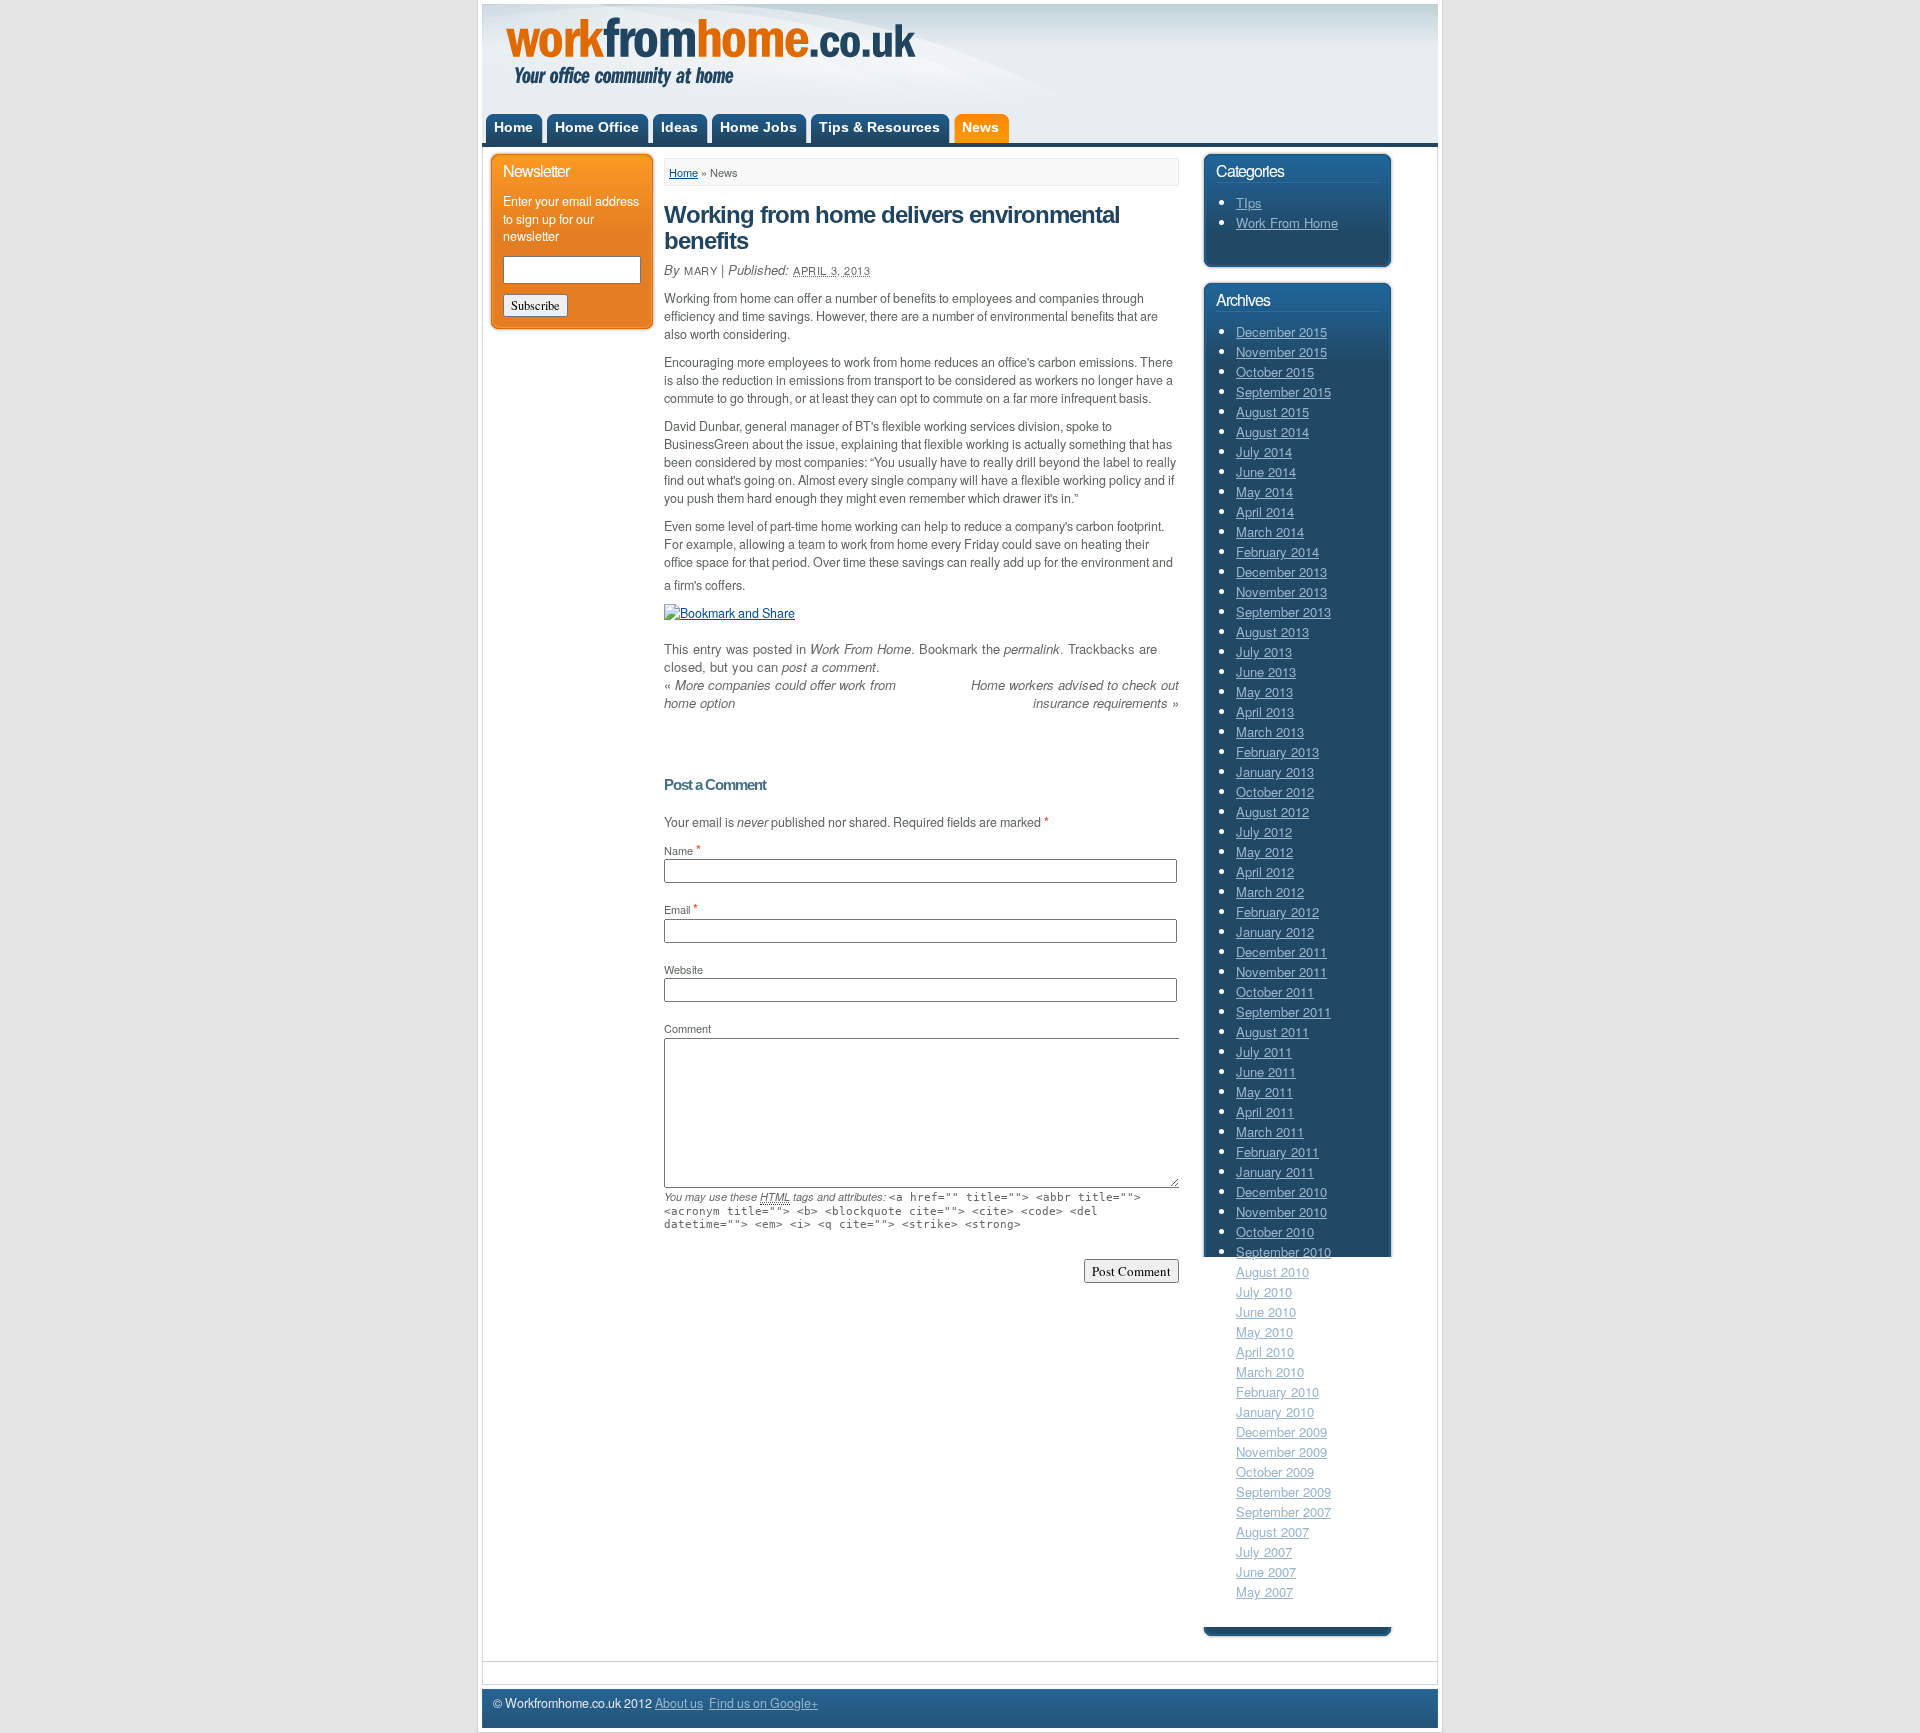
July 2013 (1264, 651)
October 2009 (1275, 1471)
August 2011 (1272, 1031)
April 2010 (1265, 1351)
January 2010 (1275, 1411)
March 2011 (1270, 1131)
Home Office (597, 127)
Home (513, 127)
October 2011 (1275, 991)
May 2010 (1264, 1331)
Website (683, 969)
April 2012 (1265, 871)
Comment (687, 1028)
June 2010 (1266, 1311)
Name (678, 850)
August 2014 (1272, 431)
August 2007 (1272, 1531)
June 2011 (1266, 1071)
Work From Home (860, 648)
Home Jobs (758, 127)
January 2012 (1275, 931)
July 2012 (1264, 831)
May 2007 (1264, 1591)
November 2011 (1281, 971)
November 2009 (1281, 1451)
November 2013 (1281, 591)
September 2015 (1283, 391)
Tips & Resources (879, 127)
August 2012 (1272, 811)
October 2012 (1275, 791)
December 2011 (1281, 951)
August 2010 (1272, 1271)
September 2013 (1283, 611)
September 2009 (1283, 1491)
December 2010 (1281, 1191)
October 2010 (1275, 1231)
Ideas (679, 127)
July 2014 (1264, 451)
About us (679, 1703)
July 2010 (1264, 1291)
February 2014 (1277, 551)
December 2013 (1281, 571)
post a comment (829, 666)
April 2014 (1265, 511)
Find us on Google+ (763, 1703)
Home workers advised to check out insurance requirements (1075, 693)
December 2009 (1281, 1431)
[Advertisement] (1167, 38)
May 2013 (1264, 691)
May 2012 (1264, 851)
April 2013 (1265, 711)
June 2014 (1266, 471)
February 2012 (1277, 911)
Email (677, 909)
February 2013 (1277, 751)
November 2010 (1281, 1211)
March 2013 (1270, 731)
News (980, 127)
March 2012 (1270, 891)
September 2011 (1283, 1011)
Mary (700, 270)
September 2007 (1283, 1511)
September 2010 (1283, 1251)
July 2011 (1264, 1051)
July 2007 (1264, 1551)
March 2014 (1270, 531)
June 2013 (1266, 671)
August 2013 (1272, 631)
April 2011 (1265, 1111)
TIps (1249, 202)
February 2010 (1277, 1391)
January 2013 (1275, 771)
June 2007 (1266, 1571)
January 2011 (1275, 1171)
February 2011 (1277, 1151)
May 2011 (1264, 1091)
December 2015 (1281, 331)
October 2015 (1275, 371)
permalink (1032, 648)
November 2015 (1281, 351)
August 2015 (1272, 411)
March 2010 (1270, 1371)
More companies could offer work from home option (780, 693)
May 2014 (1264, 491)
